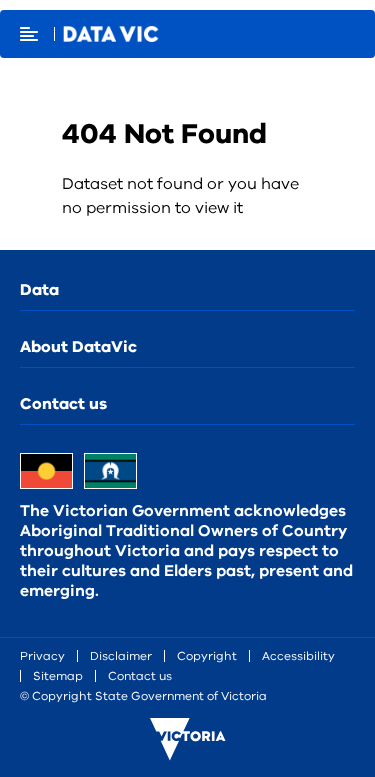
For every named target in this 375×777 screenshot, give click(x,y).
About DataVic (78, 347)
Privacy (42, 656)
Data (39, 290)
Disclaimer (121, 656)
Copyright (207, 656)
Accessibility (298, 656)
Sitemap (58, 676)
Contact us (63, 404)
